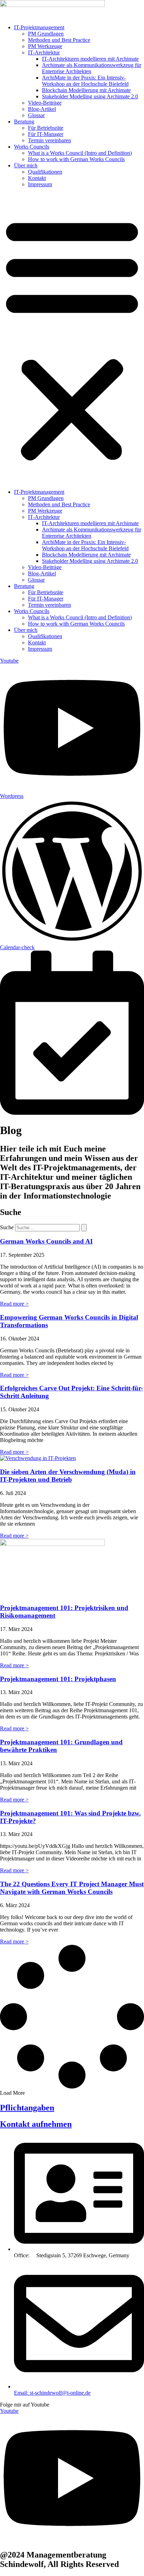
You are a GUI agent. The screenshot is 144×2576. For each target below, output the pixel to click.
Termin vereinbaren (49, 140)
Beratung (24, 122)
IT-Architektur (44, 52)
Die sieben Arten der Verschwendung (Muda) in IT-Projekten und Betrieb (68, 1476)
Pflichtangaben (27, 2108)
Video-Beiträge (45, 103)
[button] (72, 338)
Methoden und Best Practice (59, 40)
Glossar (36, 115)
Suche (7, 1227)
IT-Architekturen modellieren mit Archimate (90, 59)
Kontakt (37, 178)
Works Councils (32, 147)
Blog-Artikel (42, 109)
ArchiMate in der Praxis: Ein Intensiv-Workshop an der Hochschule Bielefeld (85, 81)
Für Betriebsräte (46, 128)
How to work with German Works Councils (76, 159)
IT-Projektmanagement (39, 27)
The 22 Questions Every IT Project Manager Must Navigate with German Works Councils (72, 1888)
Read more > (14, 1304)
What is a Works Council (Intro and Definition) (80, 153)
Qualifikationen (45, 172)
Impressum (40, 184)
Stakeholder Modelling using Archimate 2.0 (90, 96)
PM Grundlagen (46, 34)
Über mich (26, 165)
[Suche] (84, 1228)
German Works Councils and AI (46, 1241)
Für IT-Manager (46, 134)
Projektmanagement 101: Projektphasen (58, 1679)
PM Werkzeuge (45, 46)
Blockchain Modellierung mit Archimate (86, 90)
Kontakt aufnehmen (36, 2124)
